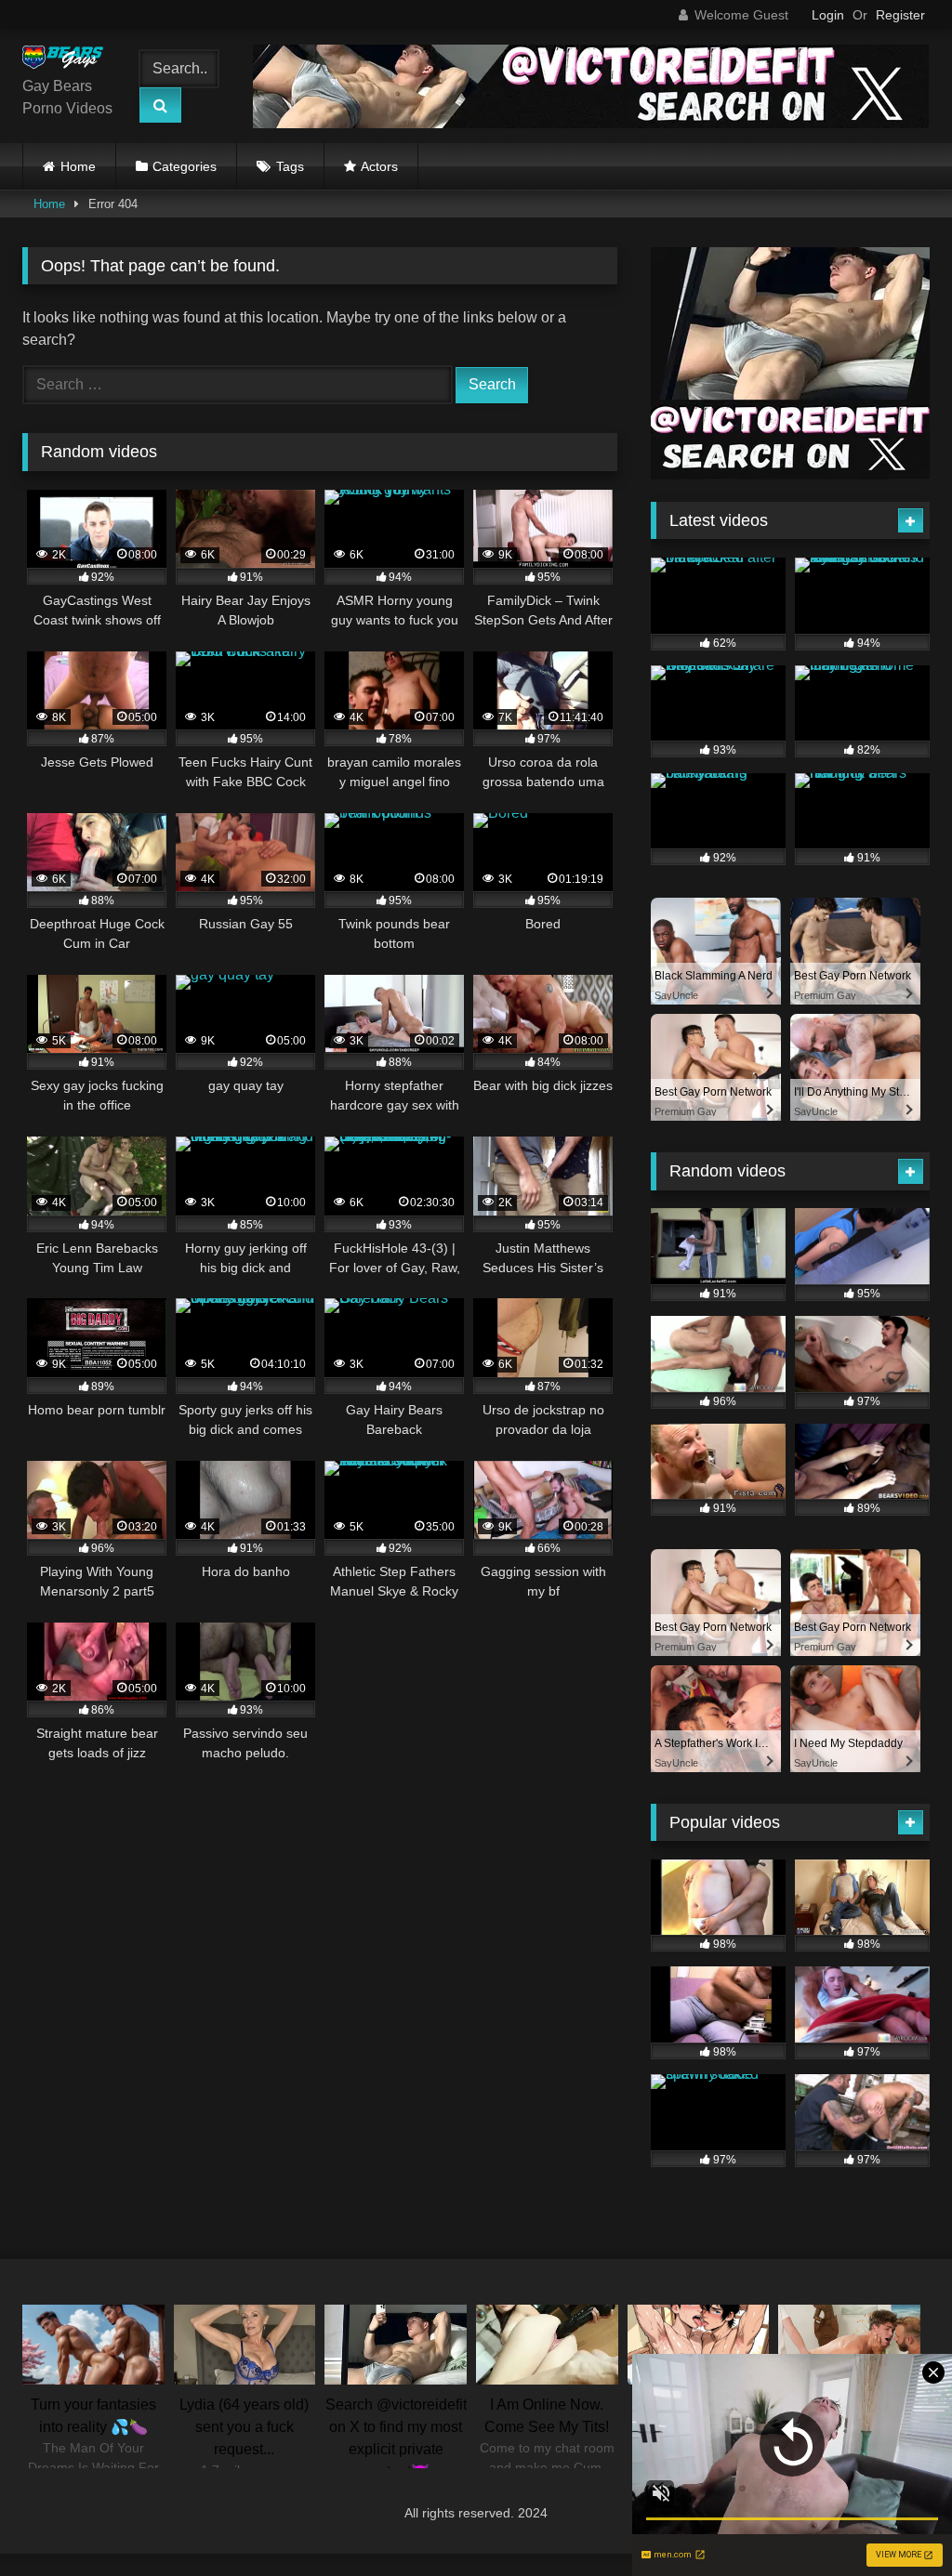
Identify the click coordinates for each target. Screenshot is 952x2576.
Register (900, 15)
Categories (185, 166)
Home (78, 166)
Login (828, 15)
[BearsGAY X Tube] (68, 60)
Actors (379, 166)
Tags (290, 166)
